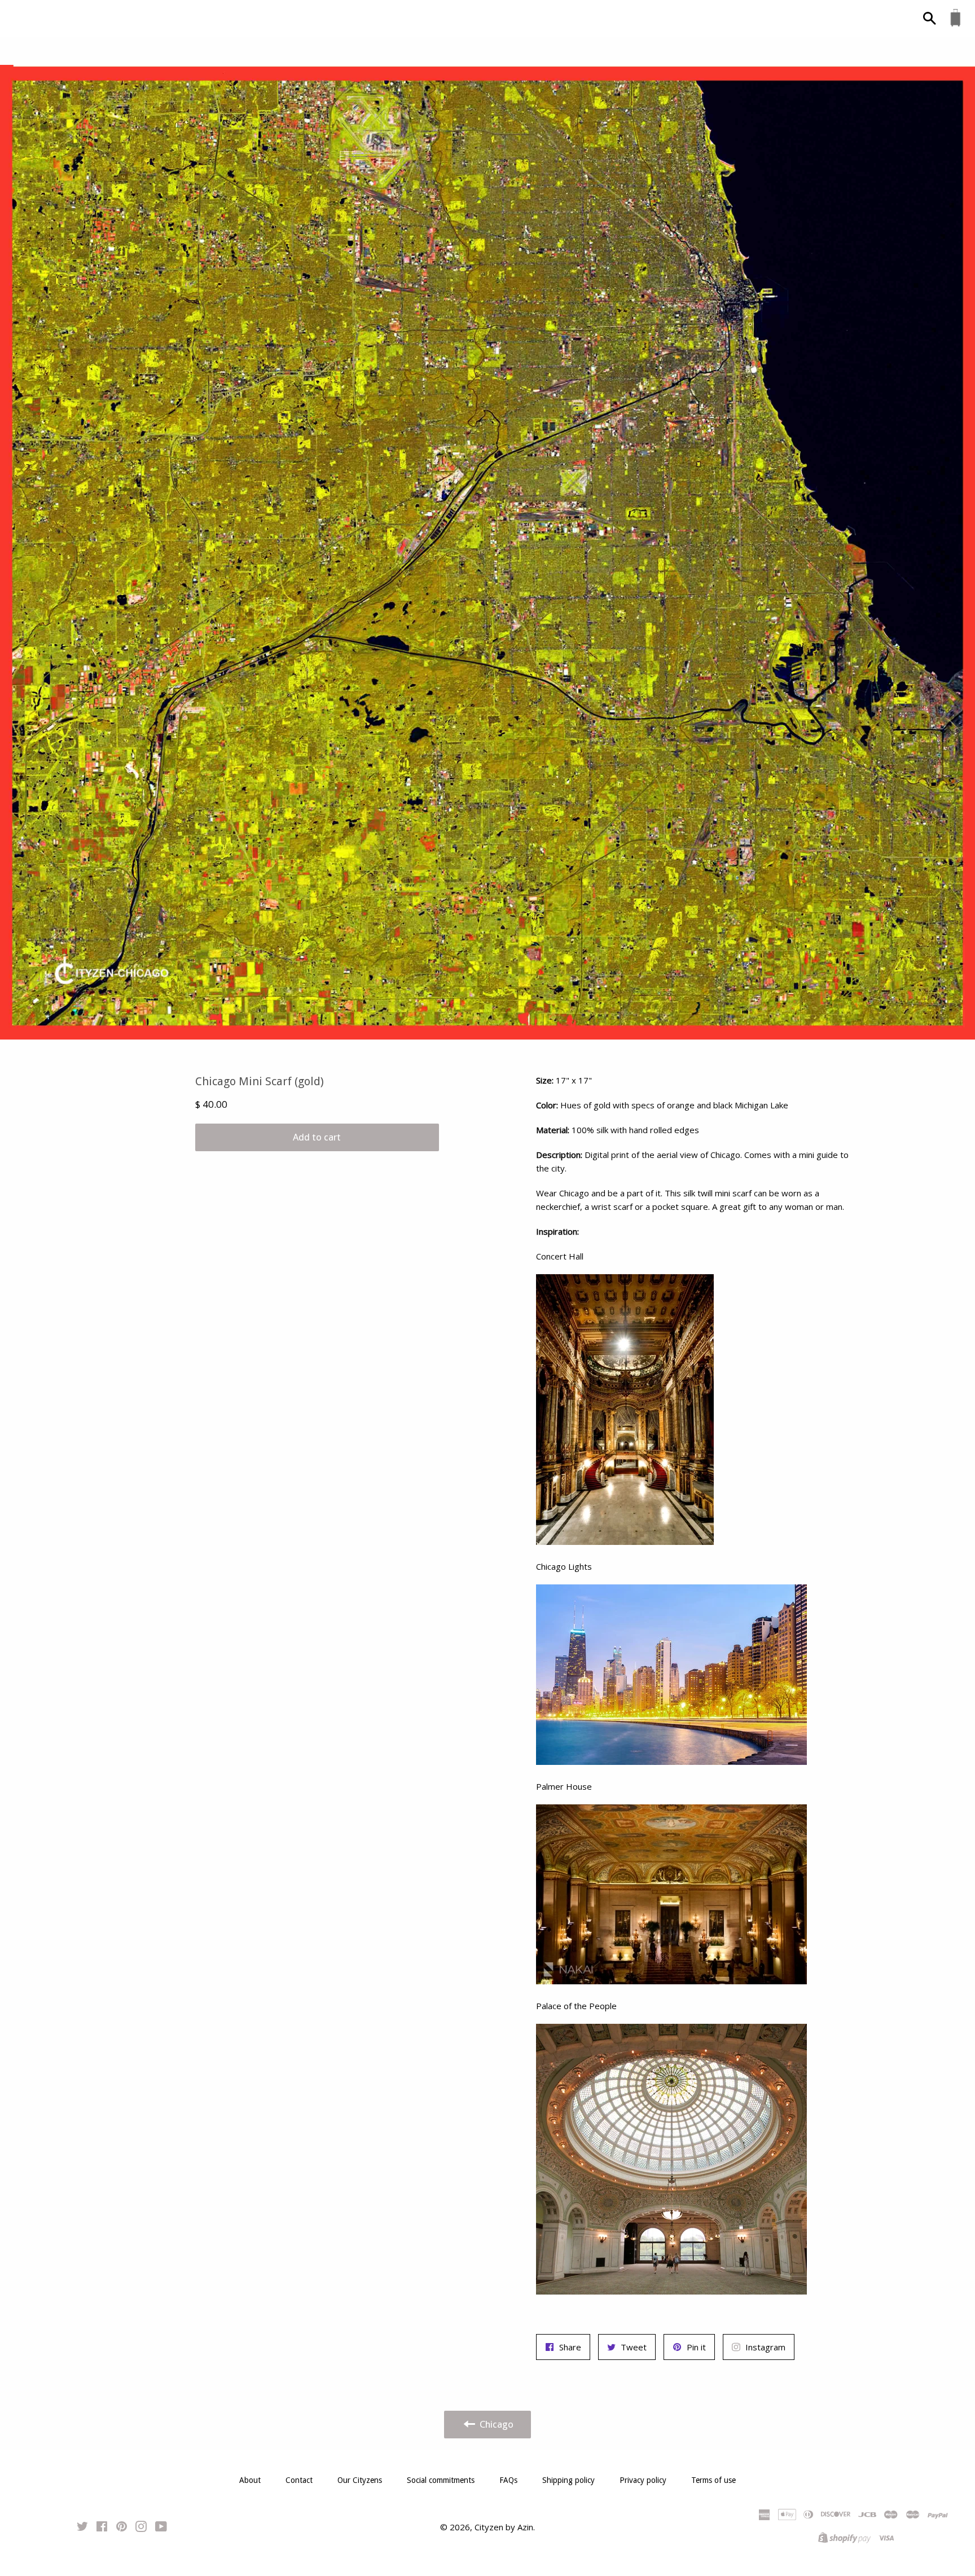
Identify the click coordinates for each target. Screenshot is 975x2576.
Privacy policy (643, 2480)
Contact (299, 2480)
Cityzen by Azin (504, 2527)
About (250, 2480)
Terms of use (713, 2480)
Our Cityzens (360, 2480)
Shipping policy (568, 2480)
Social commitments (441, 2480)
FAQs (508, 2480)
